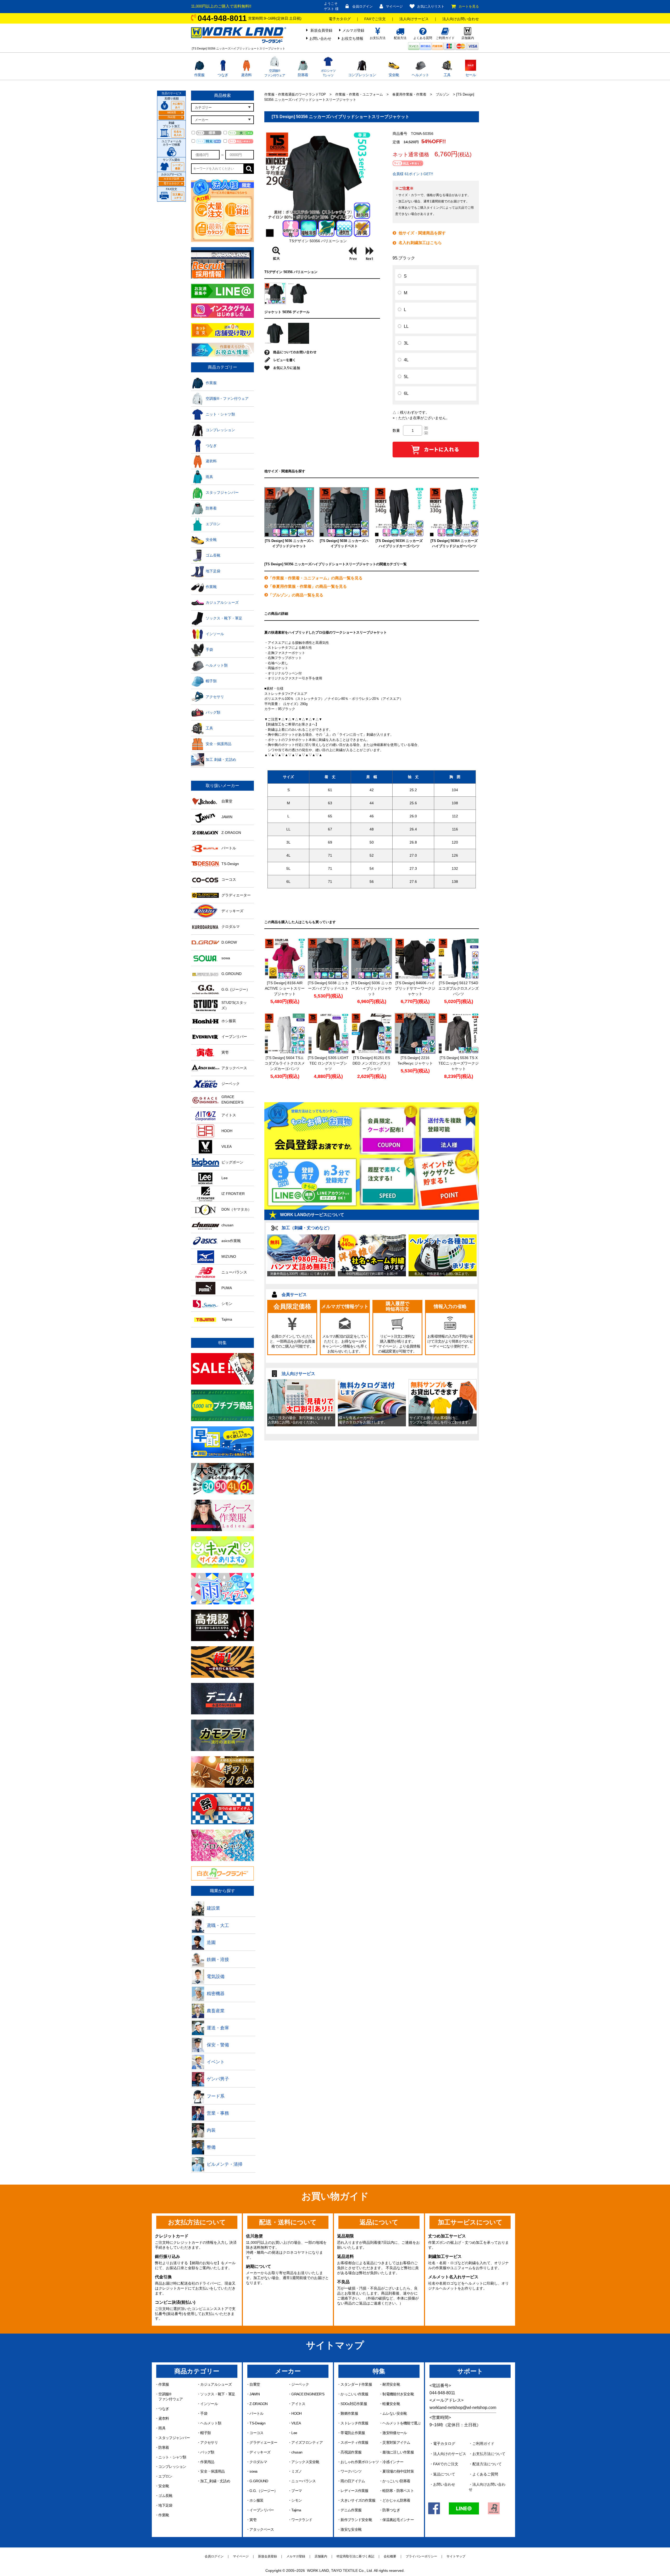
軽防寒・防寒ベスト (398, 2491)
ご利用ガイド (483, 2444)
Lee (294, 2433)
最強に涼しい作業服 (398, 2452)
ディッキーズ (260, 2452)
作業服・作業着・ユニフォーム (359, 94)
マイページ (394, 6)
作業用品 (207, 2462)
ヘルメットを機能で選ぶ (401, 2423)
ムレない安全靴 (395, 2413)
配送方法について (487, 2464)
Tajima (296, 2510)
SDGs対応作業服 (354, 2404)
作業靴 (164, 2515)
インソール (209, 2404)
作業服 (199, 75)
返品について (444, 2474)
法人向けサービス (414, 19)
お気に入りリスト (431, 6)
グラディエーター (263, 2442)
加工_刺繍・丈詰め (215, 2481)
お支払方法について (489, 2454)
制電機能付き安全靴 (398, 2394)
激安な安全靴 (351, 2529)
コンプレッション (362, 75)
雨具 (162, 2428)
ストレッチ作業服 (354, 2423)
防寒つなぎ (391, 2510)
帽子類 (205, 2433)
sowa (253, 2471)
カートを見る (469, 6)
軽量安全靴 (391, 2404)
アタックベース (262, 2529)
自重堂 (255, 2384)
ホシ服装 (256, 2500)
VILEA (296, 2423)
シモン (297, 2500)
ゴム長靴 (165, 2496)
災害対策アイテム (396, 2442)
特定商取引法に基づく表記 (355, 2556)
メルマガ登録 (353, 30)
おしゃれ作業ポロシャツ (360, 2462)
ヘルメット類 (211, 2423)
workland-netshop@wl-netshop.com (463, 2408)
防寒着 (303, 75)
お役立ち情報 (352, 38)
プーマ (297, 2491)
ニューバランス (303, 2481)
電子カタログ (340, 19)
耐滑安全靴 (391, 2384)
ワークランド (302, 2520)
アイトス (298, 2404)
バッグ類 (207, 2452)
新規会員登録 (321, 30)
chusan (297, 2452)
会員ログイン (362, 6)
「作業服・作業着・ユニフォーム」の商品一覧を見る (315, 578)
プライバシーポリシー (421, 2556)
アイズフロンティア (307, 2442)
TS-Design (257, 2423)
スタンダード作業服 (356, 2384)
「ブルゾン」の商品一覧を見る (296, 595)
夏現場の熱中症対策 (398, 2471)
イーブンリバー (262, 2510)
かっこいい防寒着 (396, 2481)
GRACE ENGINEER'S (308, 2394)
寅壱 (253, 2520)
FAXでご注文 (375, 19)
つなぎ (223, 75)
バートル (256, 2413)
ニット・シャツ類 (172, 2457)
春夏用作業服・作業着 (409, 94)
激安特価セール (395, 2433)
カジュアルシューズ (216, 2384)
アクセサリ (209, 2442)
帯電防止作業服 (353, 2433)
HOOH (296, 2413)
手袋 (204, 2413)
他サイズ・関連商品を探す (422, 233)
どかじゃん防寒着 (396, 2500)
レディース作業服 (354, 2491)
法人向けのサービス (450, 2454)
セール (471, 75)
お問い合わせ (320, 38)
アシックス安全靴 (305, 2462)
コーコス (256, 2433)
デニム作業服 (351, 2510)
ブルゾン (443, 94)
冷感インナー (393, 2462)
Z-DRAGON (258, 2404)
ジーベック (300, 2384)
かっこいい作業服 (354, 2394)
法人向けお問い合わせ (461, 19)
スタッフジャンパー (174, 2438)
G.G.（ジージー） (263, 2491)
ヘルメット (420, 75)
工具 (447, 75)
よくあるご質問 (485, 2474)
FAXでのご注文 (446, 2464)
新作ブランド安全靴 (356, 2520)
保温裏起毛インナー (398, 2520)
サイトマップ (456, 2556)
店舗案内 (321, 2556)
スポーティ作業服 (354, 2442)
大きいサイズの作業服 (358, 2500)
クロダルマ (258, 2462)
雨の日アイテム (353, 2481)
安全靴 (394, 75)
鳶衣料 (246, 75)
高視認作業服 (351, 2452)
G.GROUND (259, 2481)
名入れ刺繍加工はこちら (420, 243)
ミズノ (297, 2471)
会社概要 (390, 2556)
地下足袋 (165, 2505)
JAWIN (255, 2394)
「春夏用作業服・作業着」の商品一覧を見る (308, 586)
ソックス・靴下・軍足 (218, 2394)
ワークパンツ (351, 2471)
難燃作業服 (349, 2413)
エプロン (165, 2476)
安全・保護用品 (212, 2471)
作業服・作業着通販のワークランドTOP (295, 94)
